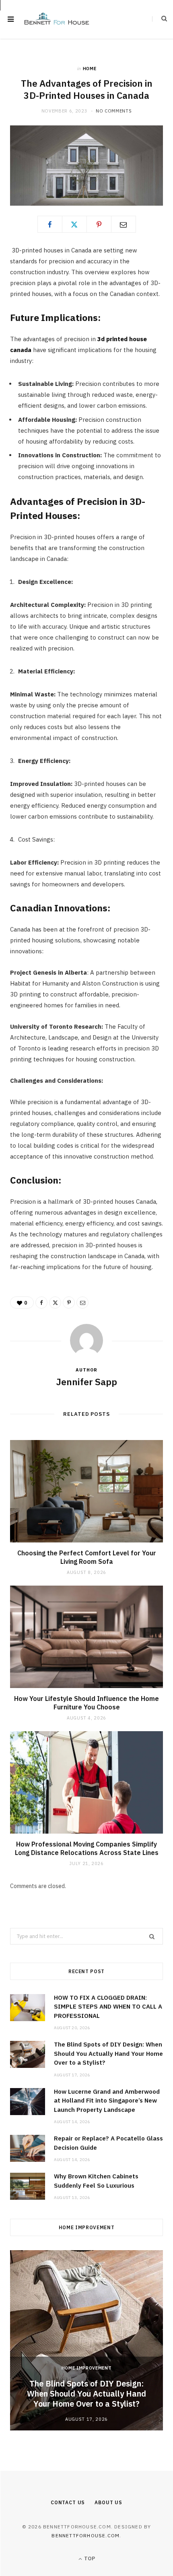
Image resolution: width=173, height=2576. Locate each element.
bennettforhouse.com (85, 2535)
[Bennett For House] (57, 20)
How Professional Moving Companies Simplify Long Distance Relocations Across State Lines (87, 1849)
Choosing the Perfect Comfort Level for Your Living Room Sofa (87, 1557)
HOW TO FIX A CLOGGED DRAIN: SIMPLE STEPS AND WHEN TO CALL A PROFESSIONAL (108, 2007)
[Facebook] (50, 224)
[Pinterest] (99, 224)
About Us (108, 2502)
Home (90, 69)
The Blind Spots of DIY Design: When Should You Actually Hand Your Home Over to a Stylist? (108, 2053)
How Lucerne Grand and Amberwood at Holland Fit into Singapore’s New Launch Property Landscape (107, 2101)
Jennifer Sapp (86, 1382)
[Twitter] (74, 224)
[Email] (124, 224)
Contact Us (68, 2502)
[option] (86, 2340)
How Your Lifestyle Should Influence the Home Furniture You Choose (86, 1703)
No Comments (114, 111)
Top (89, 2558)
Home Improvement (87, 2368)
